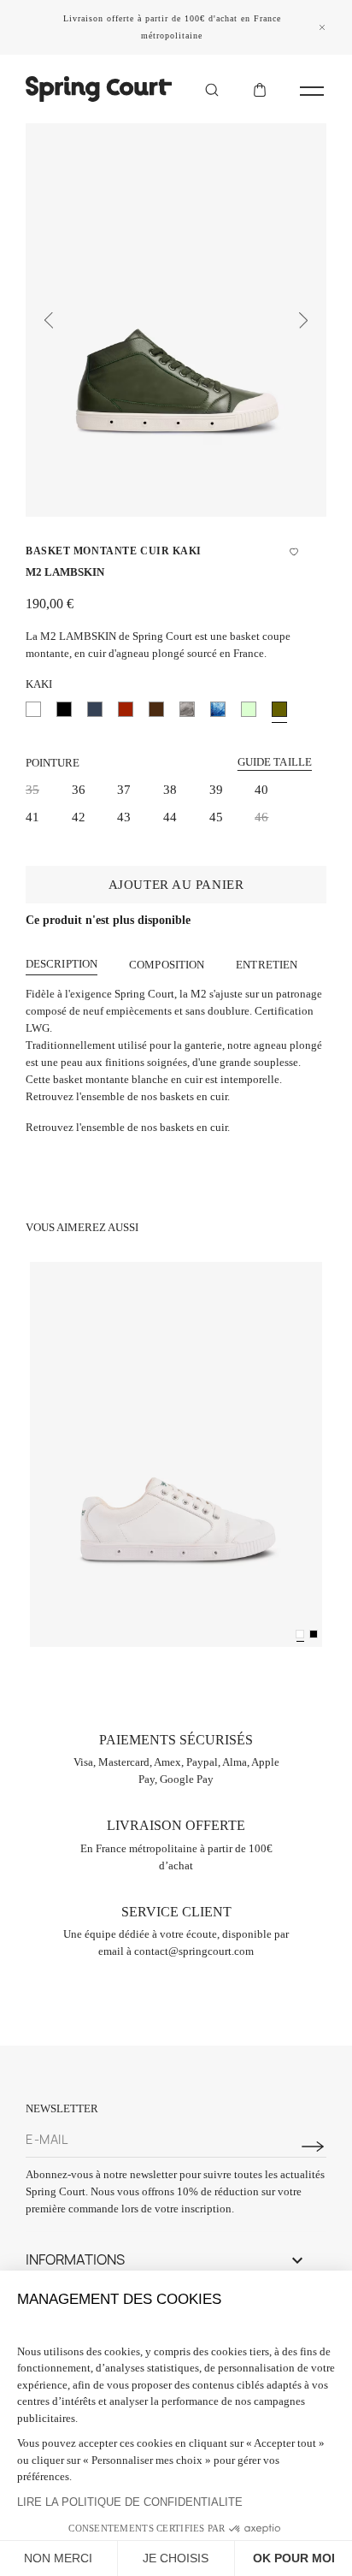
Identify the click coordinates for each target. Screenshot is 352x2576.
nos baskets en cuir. (185, 1127)
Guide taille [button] (275, 762)
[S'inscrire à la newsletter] (313, 2147)
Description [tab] (62, 964)
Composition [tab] (167, 965)
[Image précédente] (49, 320)
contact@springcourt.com (194, 1951)
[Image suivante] (303, 320)
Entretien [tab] (267, 965)
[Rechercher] (212, 89)
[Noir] (314, 1634)
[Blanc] (300, 1634)
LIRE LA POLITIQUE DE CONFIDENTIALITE (130, 2502)
